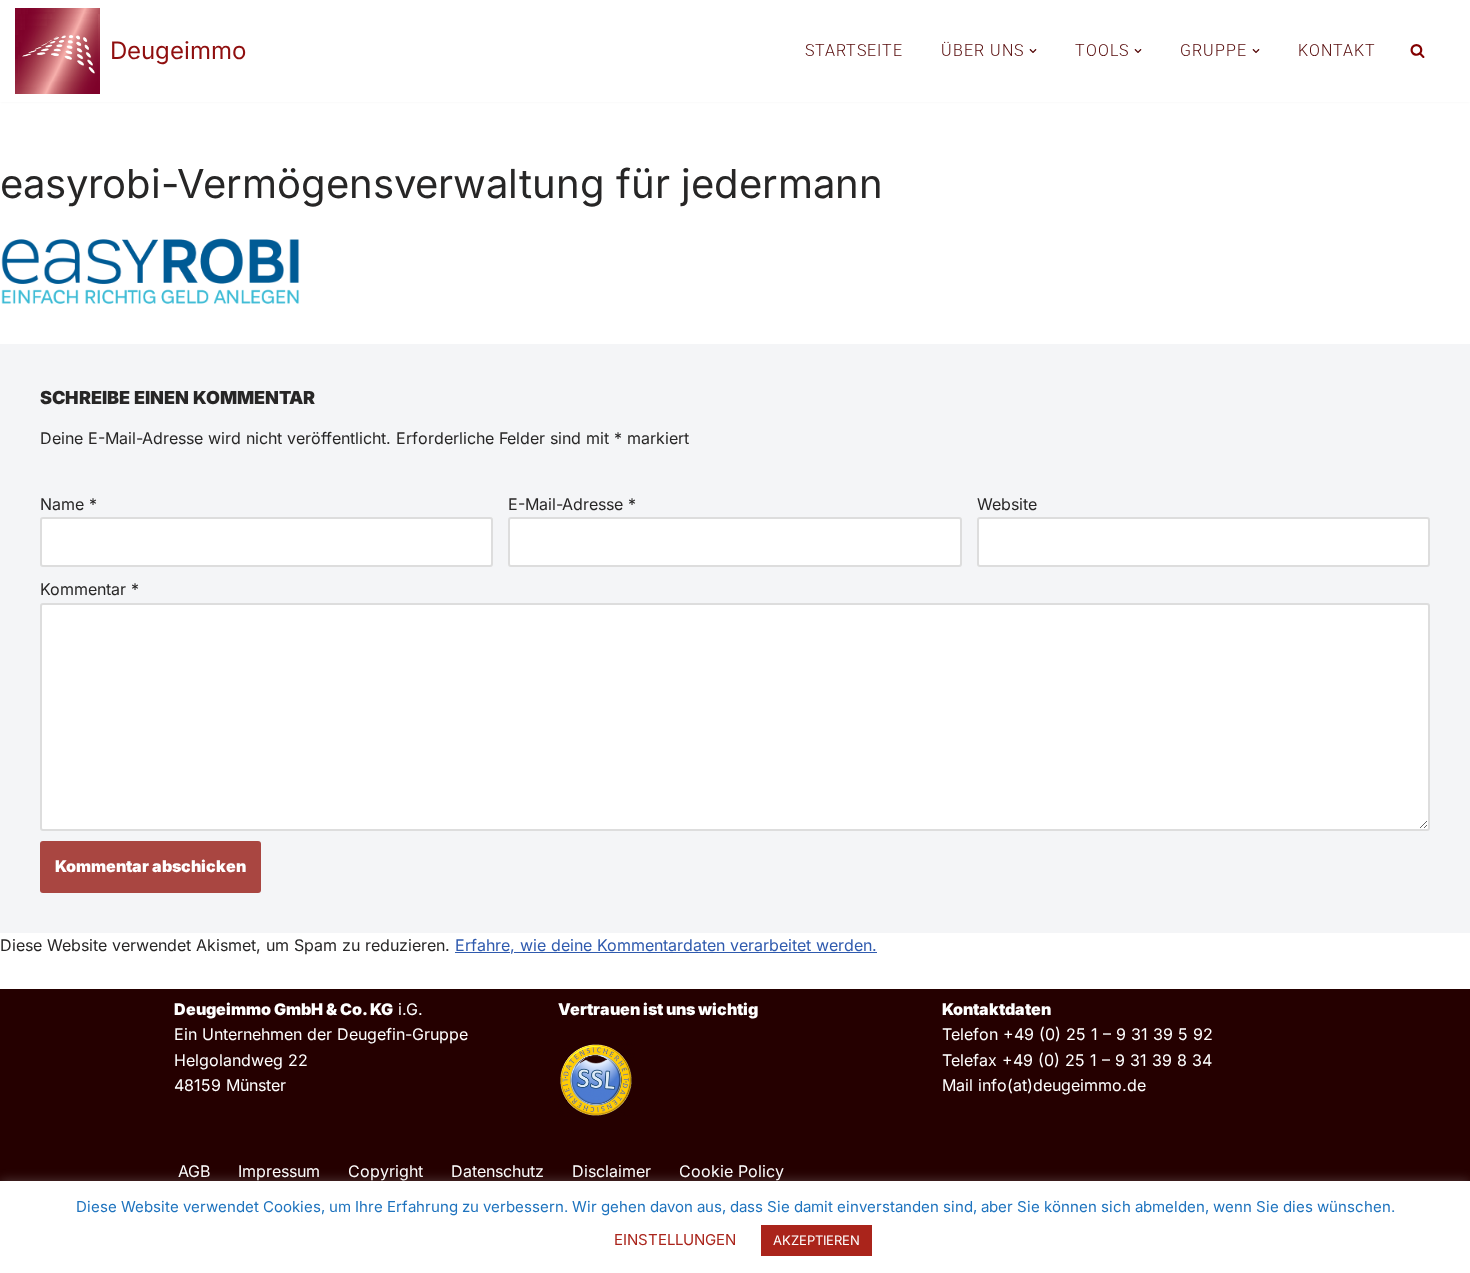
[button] (1033, 51)
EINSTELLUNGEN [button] (675, 1239)
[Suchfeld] (1417, 50)
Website (1007, 504)
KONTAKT (1337, 50)
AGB (194, 1171)
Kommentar (89, 589)
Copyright (385, 1171)
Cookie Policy (731, 1171)
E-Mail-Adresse (572, 504)
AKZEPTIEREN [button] (816, 1240)
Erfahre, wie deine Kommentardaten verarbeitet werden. (666, 945)
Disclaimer (611, 1171)
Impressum (279, 1171)
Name (68, 504)
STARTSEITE (854, 50)
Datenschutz (497, 1171)
